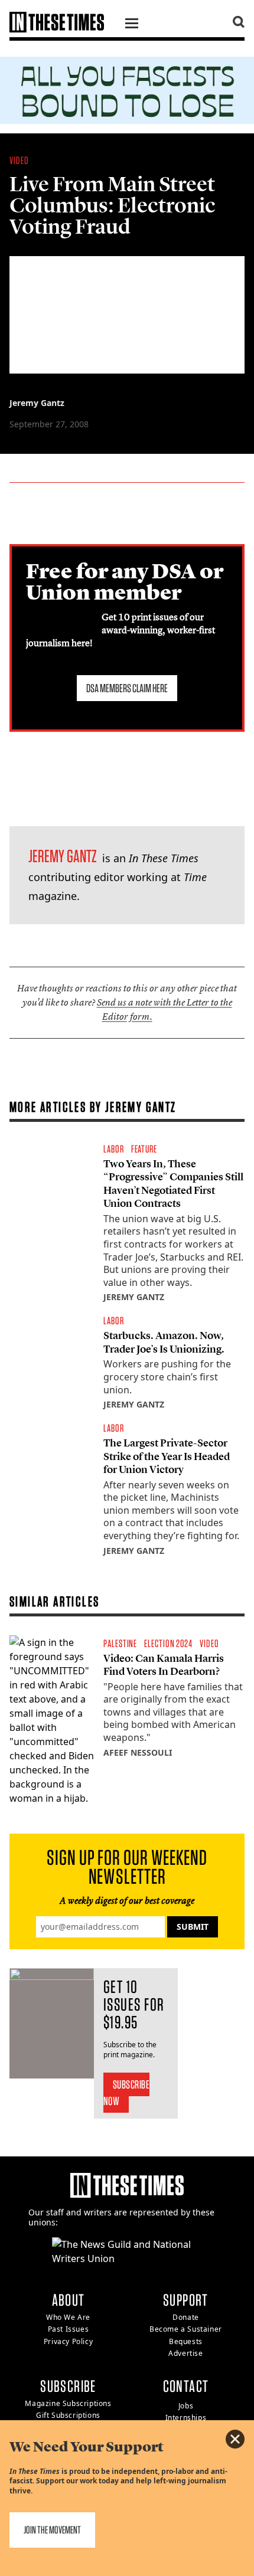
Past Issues (69, 2329)
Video (19, 160)
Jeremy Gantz (37, 403)
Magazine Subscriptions (68, 2403)
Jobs (186, 2406)
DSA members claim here (127, 688)
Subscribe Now (127, 2093)
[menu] (132, 25)
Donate (186, 2317)
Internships (186, 2418)
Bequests (186, 2341)
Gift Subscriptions (68, 2415)
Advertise (185, 2353)
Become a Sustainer (186, 2329)
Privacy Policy (68, 2341)
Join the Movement (52, 2530)
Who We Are (68, 2317)
